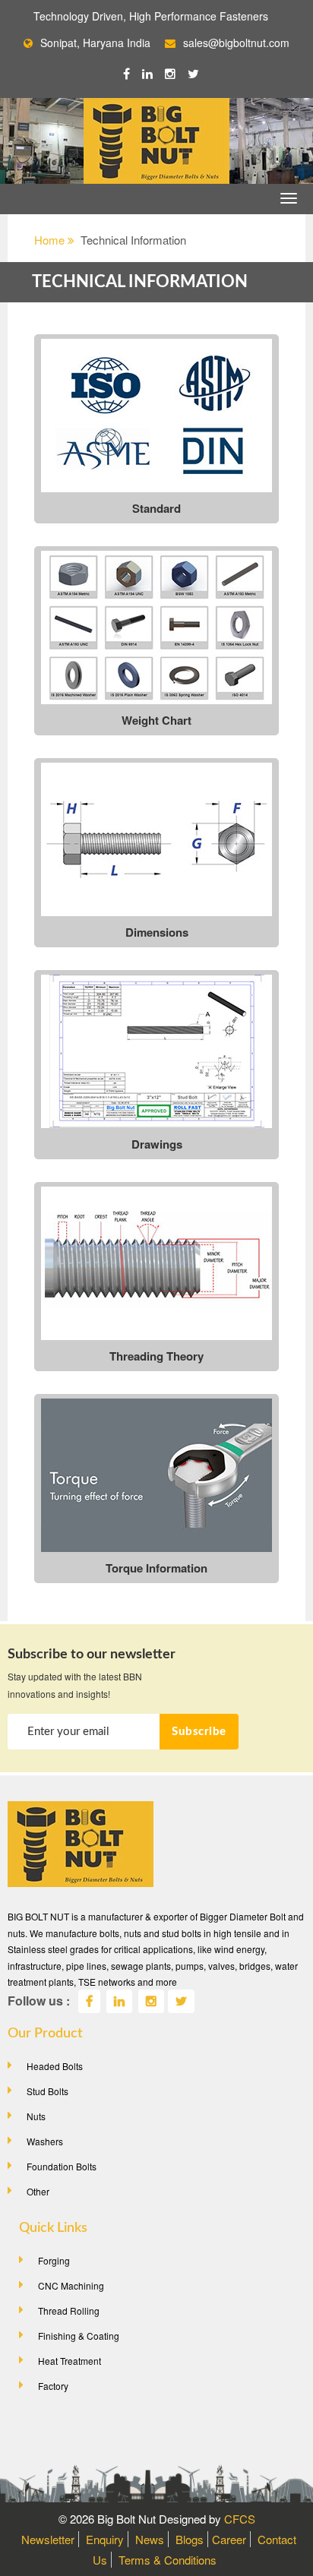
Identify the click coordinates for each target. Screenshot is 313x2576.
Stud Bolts (47, 2091)
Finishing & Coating (79, 2336)
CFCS (240, 2519)
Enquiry (105, 2539)
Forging (54, 2260)
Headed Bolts (55, 2066)
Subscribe (199, 1732)
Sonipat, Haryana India (95, 43)
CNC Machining (71, 2285)
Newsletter (48, 2539)
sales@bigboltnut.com (236, 43)
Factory (53, 2386)
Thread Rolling (69, 2310)
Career (229, 2539)
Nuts (36, 2116)
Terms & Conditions (168, 2560)
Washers (45, 2141)
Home (51, 240)
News (150, 2539)
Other (38, 2191)
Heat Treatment (70, 2361)
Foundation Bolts (62, 2166)
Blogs (190, 2539)
